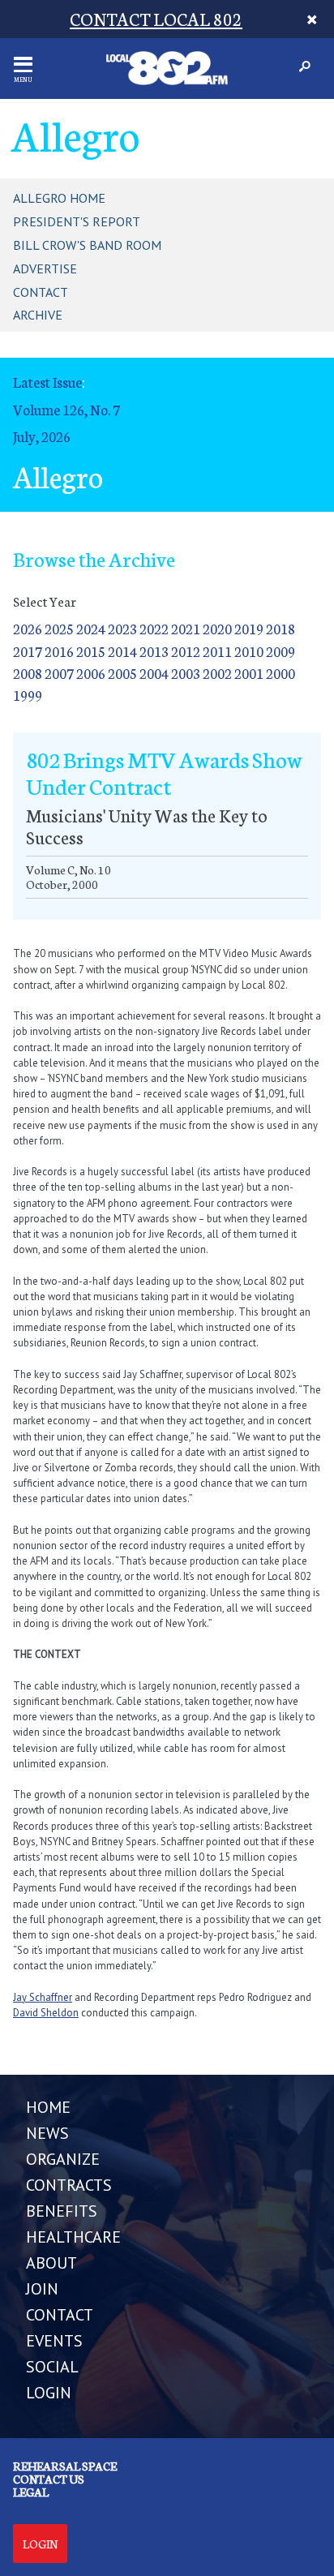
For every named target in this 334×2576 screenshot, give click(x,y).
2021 (186, 628)
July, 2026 (42, 436)
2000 (280, 673)
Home (48, 2107)
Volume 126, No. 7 (66, 409)
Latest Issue (47, 382)
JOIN (42, 2289)
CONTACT (60, 2315)
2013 (154, 651)
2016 (59, 651)
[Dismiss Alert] (313, 19)
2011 (217, 651)
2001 (249, 673)
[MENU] (23, 64)
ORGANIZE (63, 2159)
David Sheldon (46, 2013)
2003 (186, 673)
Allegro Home (59, 198)
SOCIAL (52, 2367)
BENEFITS (62, 2211)
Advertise (45, 268)
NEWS (47, 2133)
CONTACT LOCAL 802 (156, 18)
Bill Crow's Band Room (87, 245)
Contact (41, 292)
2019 (249, 628)
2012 (186, 651)
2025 (59, 628)
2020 (217, 628)
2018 (280, 628)
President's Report (77, 221)
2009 (280, 651)
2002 (217, 673)
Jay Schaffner (43, 1997)
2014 (122, 651)
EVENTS (54, 2341)
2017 (28, 651)
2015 (91, 651)
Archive (38, 315)
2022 (154, 628)
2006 (91, 673)
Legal (31, 2492)
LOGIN (49, 2393)
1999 (28, 695)
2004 (154, 673)
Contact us (49, 2479)
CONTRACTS (69, 2185)
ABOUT (51, 2263)
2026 (28, 628)
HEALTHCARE (73, 2237)
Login (40, 2544)
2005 (122, 673)
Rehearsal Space (65, 2466)
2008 (28, 673)
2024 (91, 628)
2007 (59, 673)
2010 (249, 651)
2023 (122, 628)
